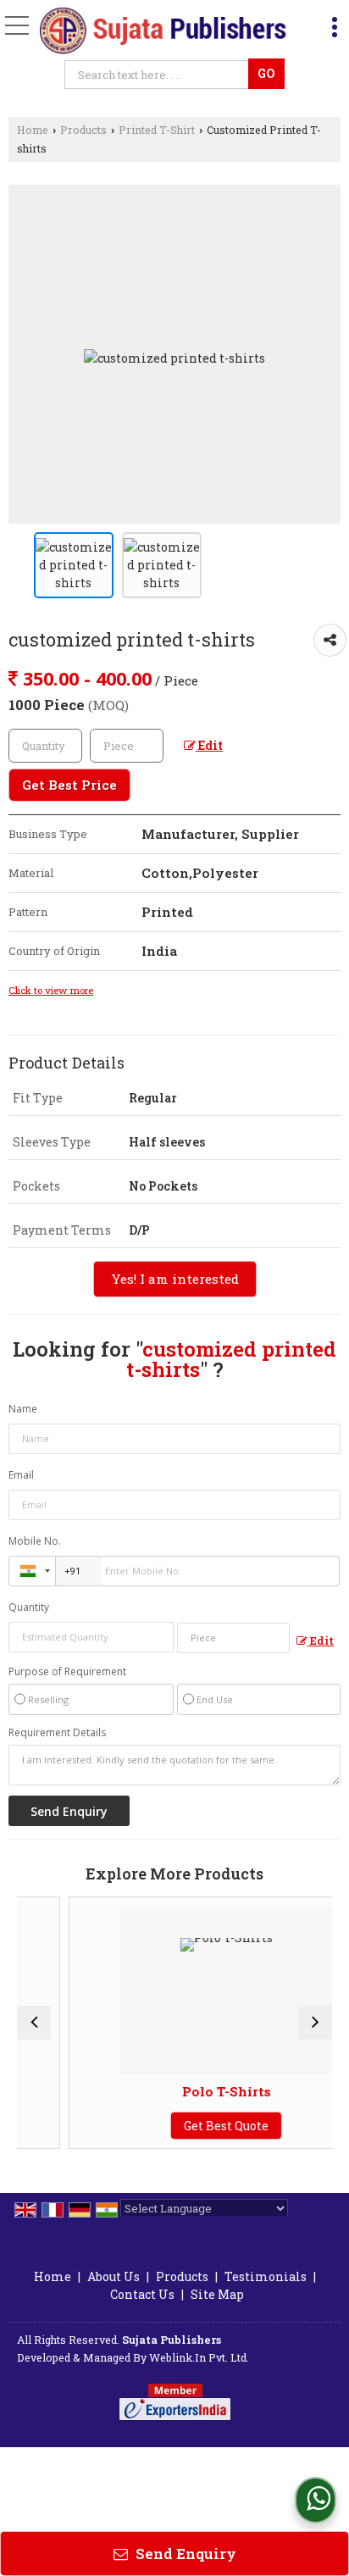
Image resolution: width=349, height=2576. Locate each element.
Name (23, 1409)
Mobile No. (35, 1541)
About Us (114, 2276)
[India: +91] (32, 1571)
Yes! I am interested (175, 1279)
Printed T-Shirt (157, 130)
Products (83, 130)
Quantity (29, 1607)
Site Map (217, 2294)
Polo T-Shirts (203, 2091)
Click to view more (51, 990)
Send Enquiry (184, 2554)
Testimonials (266, 2276)
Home (33, 130)
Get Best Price (69, 785)
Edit (209, 745)
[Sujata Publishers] (164, 32)
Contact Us (142, 2294)
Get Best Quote (203, 2126)
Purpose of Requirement (67, 1672)
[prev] (34, 2023)
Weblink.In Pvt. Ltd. (199, 2357)
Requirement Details (57, 1733)
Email (21, 1475)
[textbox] (159, 75)
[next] (315, 2023)
